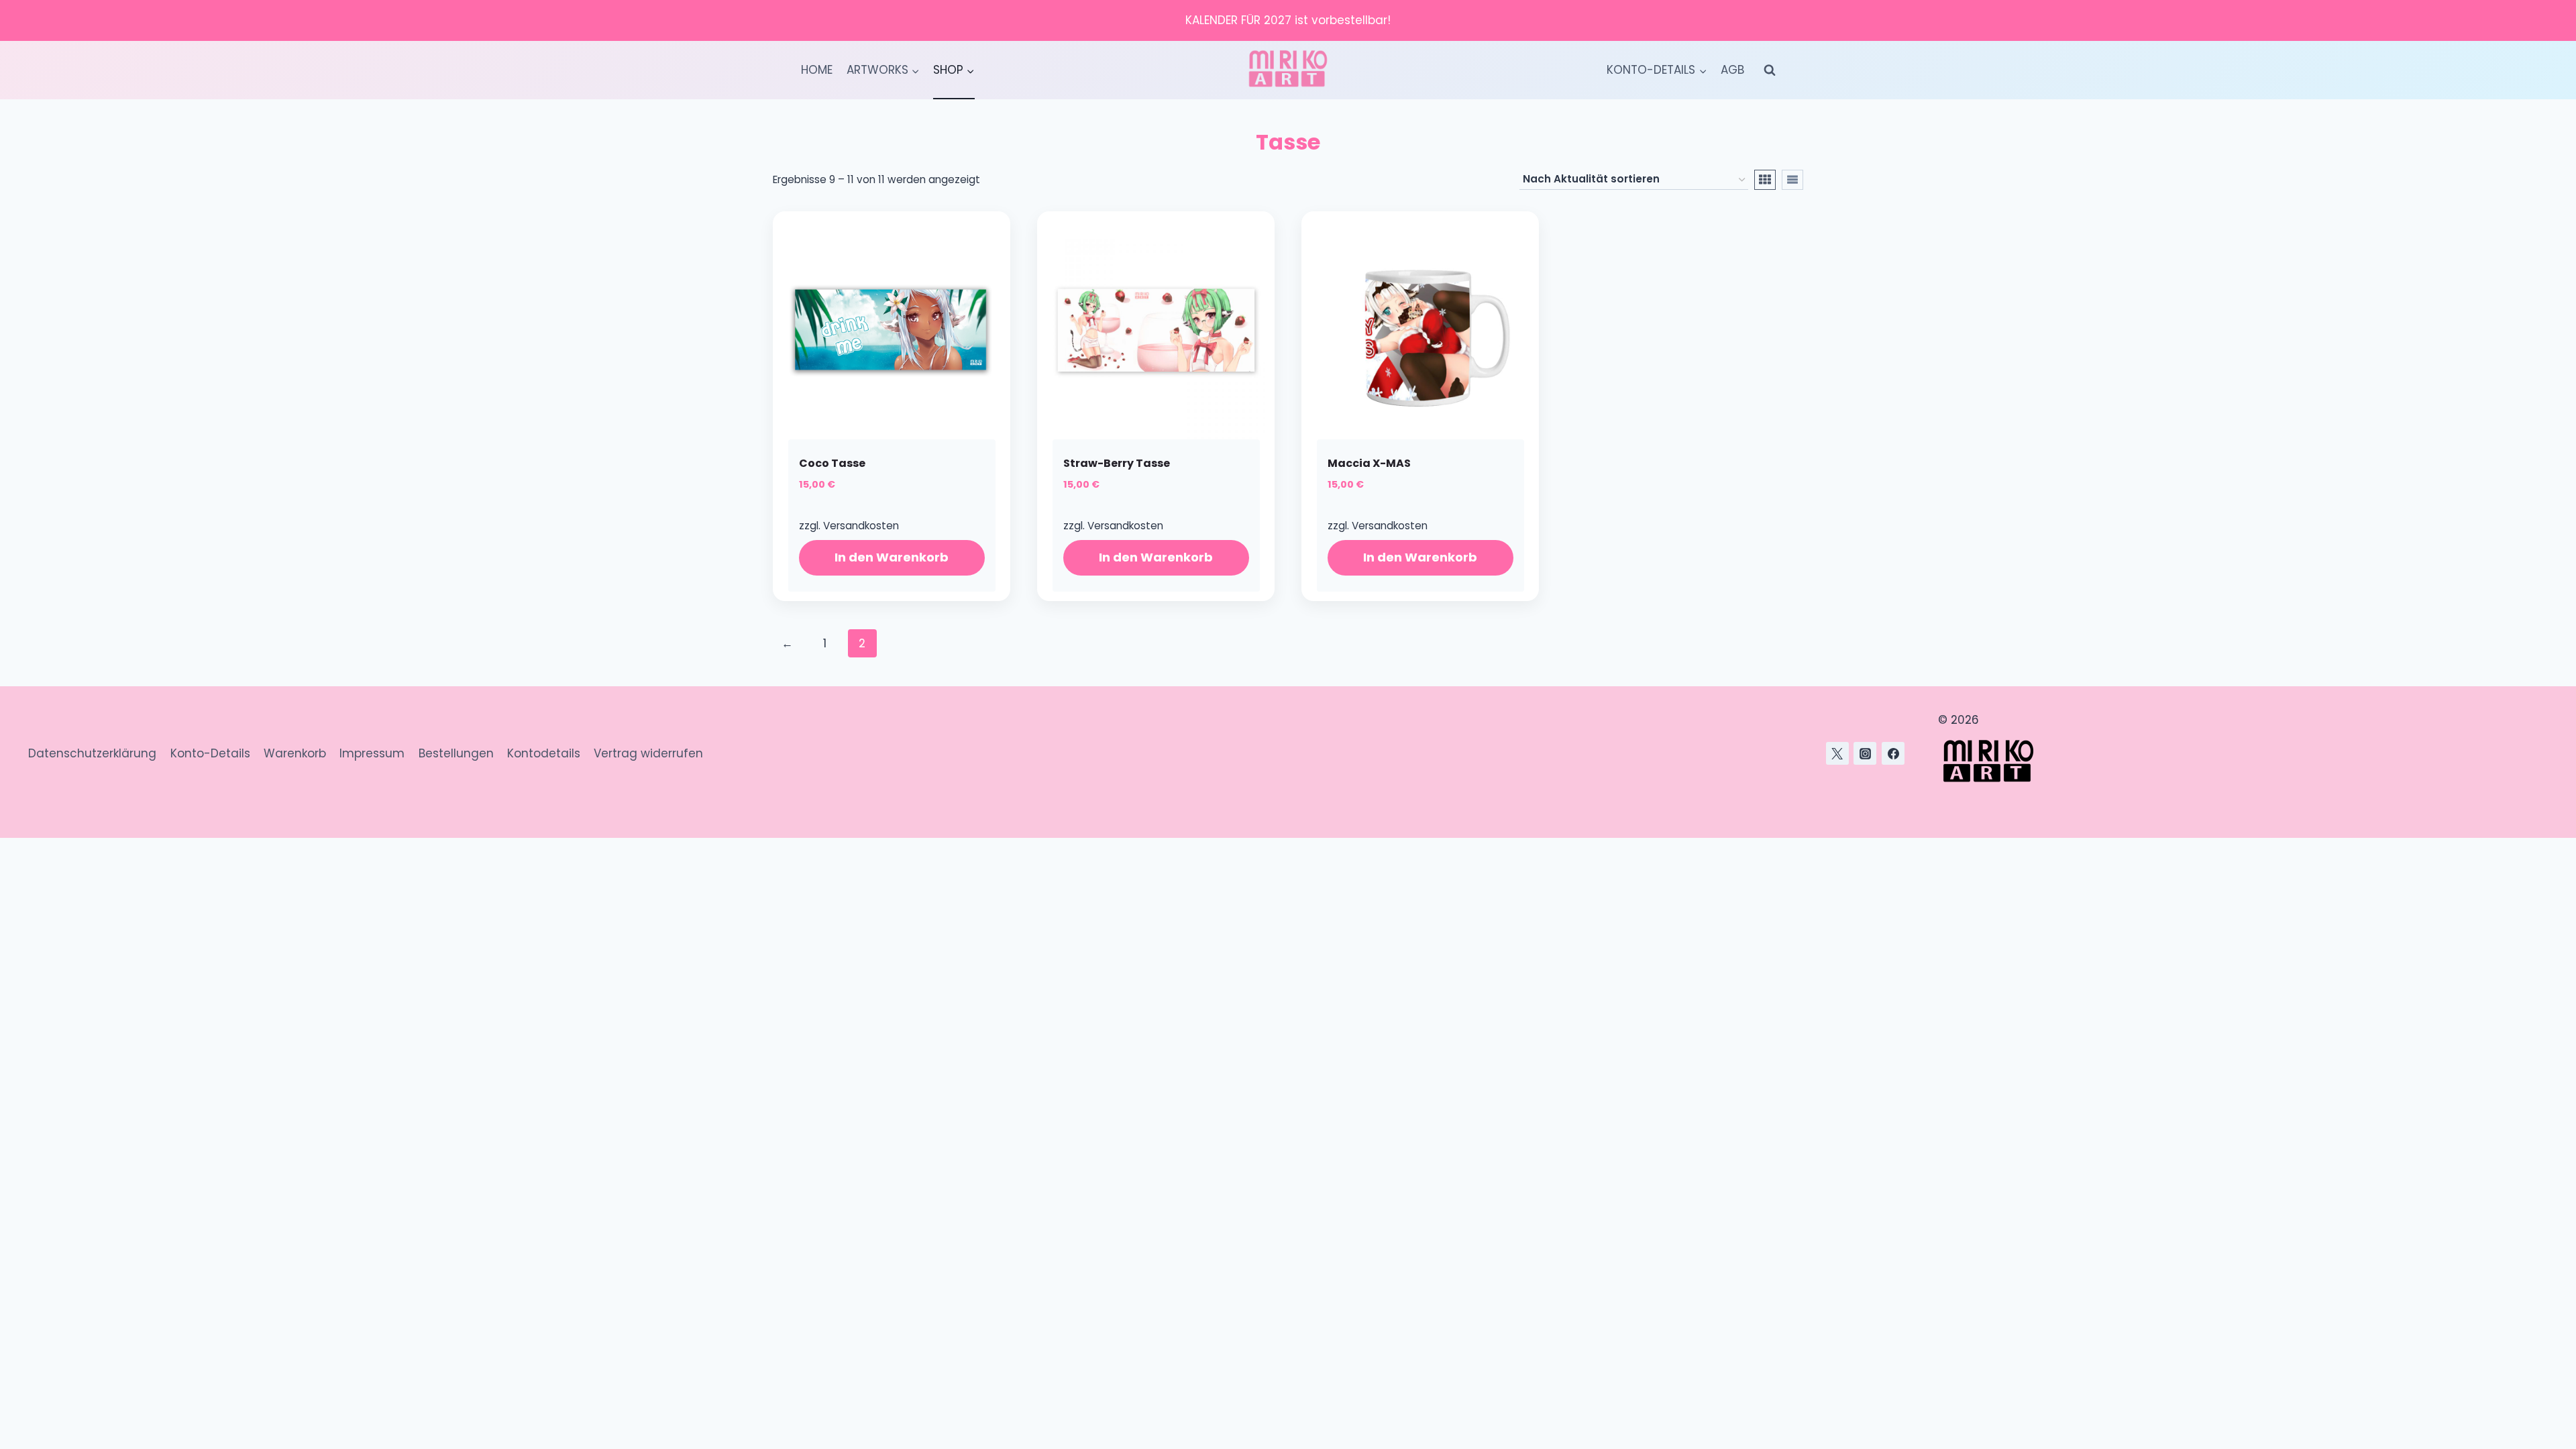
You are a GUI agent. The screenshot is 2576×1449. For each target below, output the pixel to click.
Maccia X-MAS (1369, 463)
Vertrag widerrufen (648, 753)
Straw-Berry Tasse (1117, 463)
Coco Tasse (832, 463)
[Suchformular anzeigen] (1770, 70)
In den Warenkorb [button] (892, 557)
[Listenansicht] (1792, 180)
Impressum (372, 753)
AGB (1732, 70)
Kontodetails (544, 753)
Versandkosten (861, 526)
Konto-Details (210, 753)
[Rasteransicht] (1765, 180)
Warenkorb (295, 753)
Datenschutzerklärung (92, 753)
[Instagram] (1865, 753)
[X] (1837, 753)
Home (817, 70)
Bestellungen (456, 753)
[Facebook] (1893, 753)
